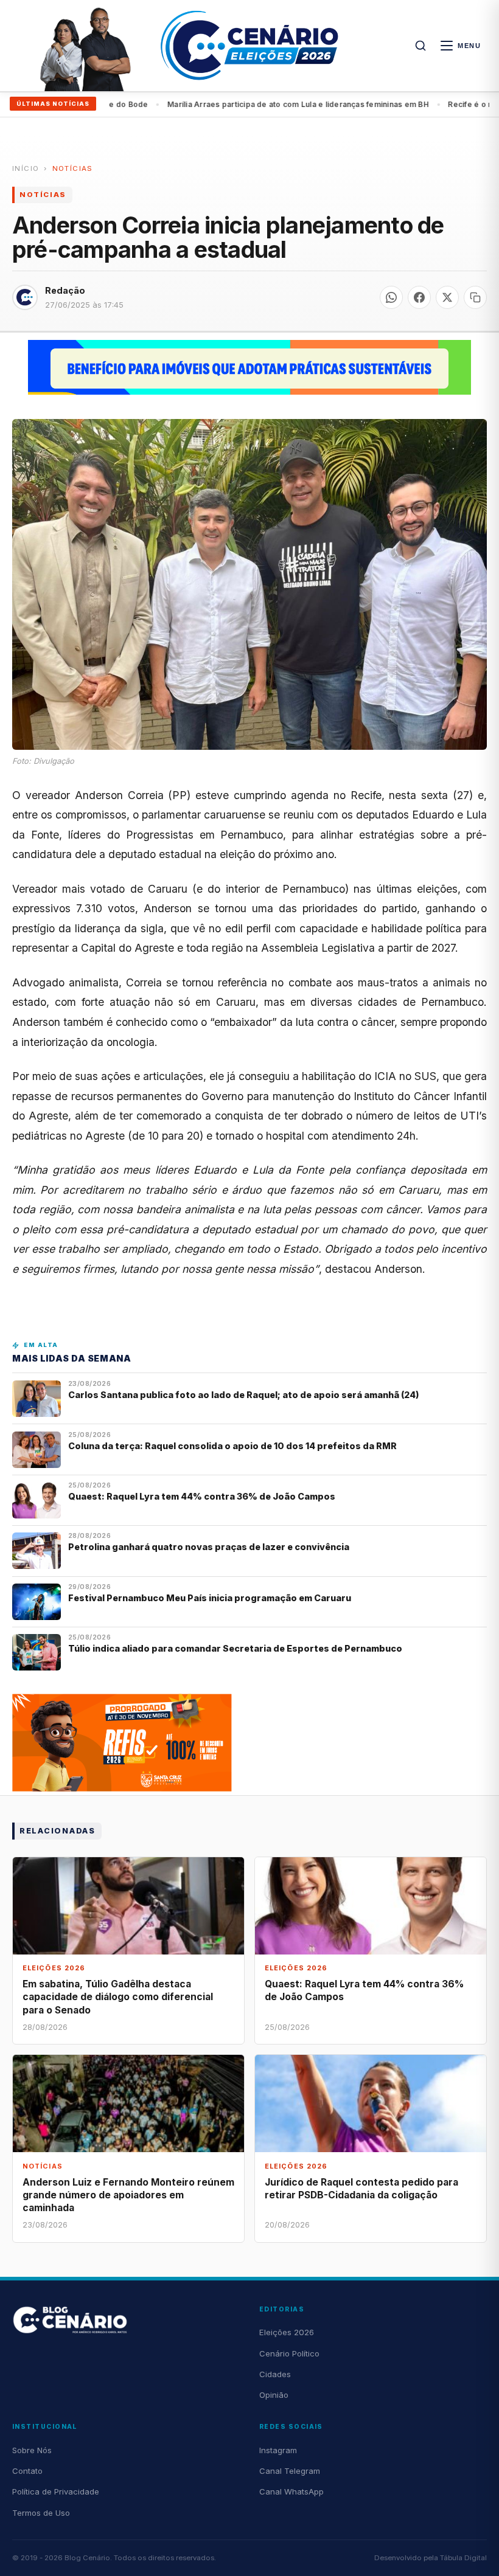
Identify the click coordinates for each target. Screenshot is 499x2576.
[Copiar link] (475, 297)
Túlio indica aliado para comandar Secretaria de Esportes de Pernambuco (235, 1648)
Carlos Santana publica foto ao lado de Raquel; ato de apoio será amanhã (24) (244, 1395)
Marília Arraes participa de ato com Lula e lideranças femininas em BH (254, 104)
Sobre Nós (32, 2450)
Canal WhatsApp (291, 2491)
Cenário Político (289, 2353)
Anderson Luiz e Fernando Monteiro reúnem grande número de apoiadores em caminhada (128, 2195)
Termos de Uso (41, 2513)
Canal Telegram (290, 2471)
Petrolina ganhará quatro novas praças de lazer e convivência (209, 1547)
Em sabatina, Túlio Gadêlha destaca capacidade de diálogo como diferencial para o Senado (118, 1997)
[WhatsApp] (391, 297)
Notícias (73, 168)
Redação (65, 290)
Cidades (275, 2374)
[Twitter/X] (447, 297)
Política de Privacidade (56, 2491)
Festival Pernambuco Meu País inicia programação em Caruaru (210, 1598)
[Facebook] (419, 297)
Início (26, 168)
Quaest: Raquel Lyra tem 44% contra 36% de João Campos (202, 1496)
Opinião (274, 2395)
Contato (27, 2471)
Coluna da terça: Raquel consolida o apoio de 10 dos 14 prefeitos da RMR (232, 1446)
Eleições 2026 (287, 2332)
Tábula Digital (463, 2558)
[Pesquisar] (420, 46)
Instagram (278, 2450)
